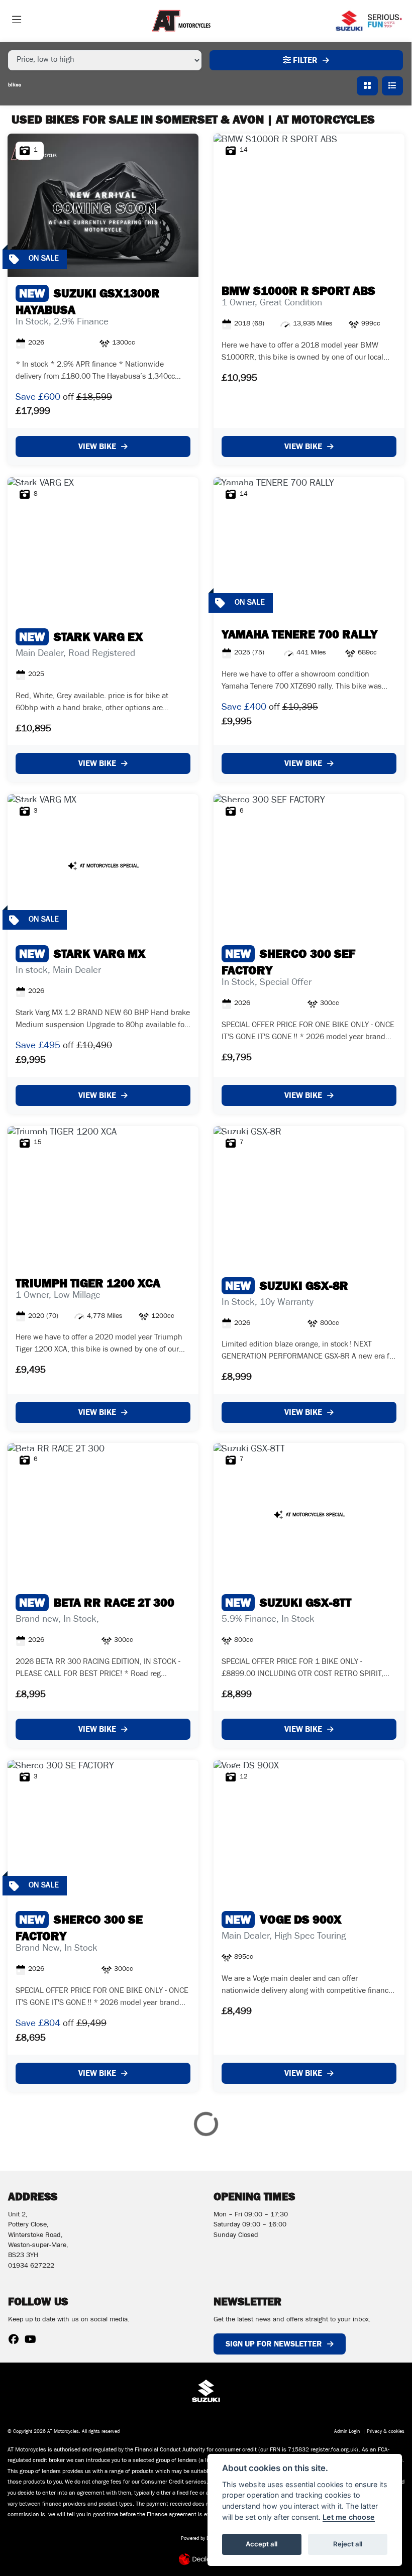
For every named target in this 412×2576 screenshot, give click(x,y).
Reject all (348, 2544)
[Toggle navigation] (17, 21)
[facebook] (16, 2341)
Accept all (262, 2544)
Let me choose (349, 2517)
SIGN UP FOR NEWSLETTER (274, 2344)
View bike (97, 446)
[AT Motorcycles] (181, 21)
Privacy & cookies (386, 2432)
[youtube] (33, 2341)
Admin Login (347, 2432)
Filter (304, 60)
